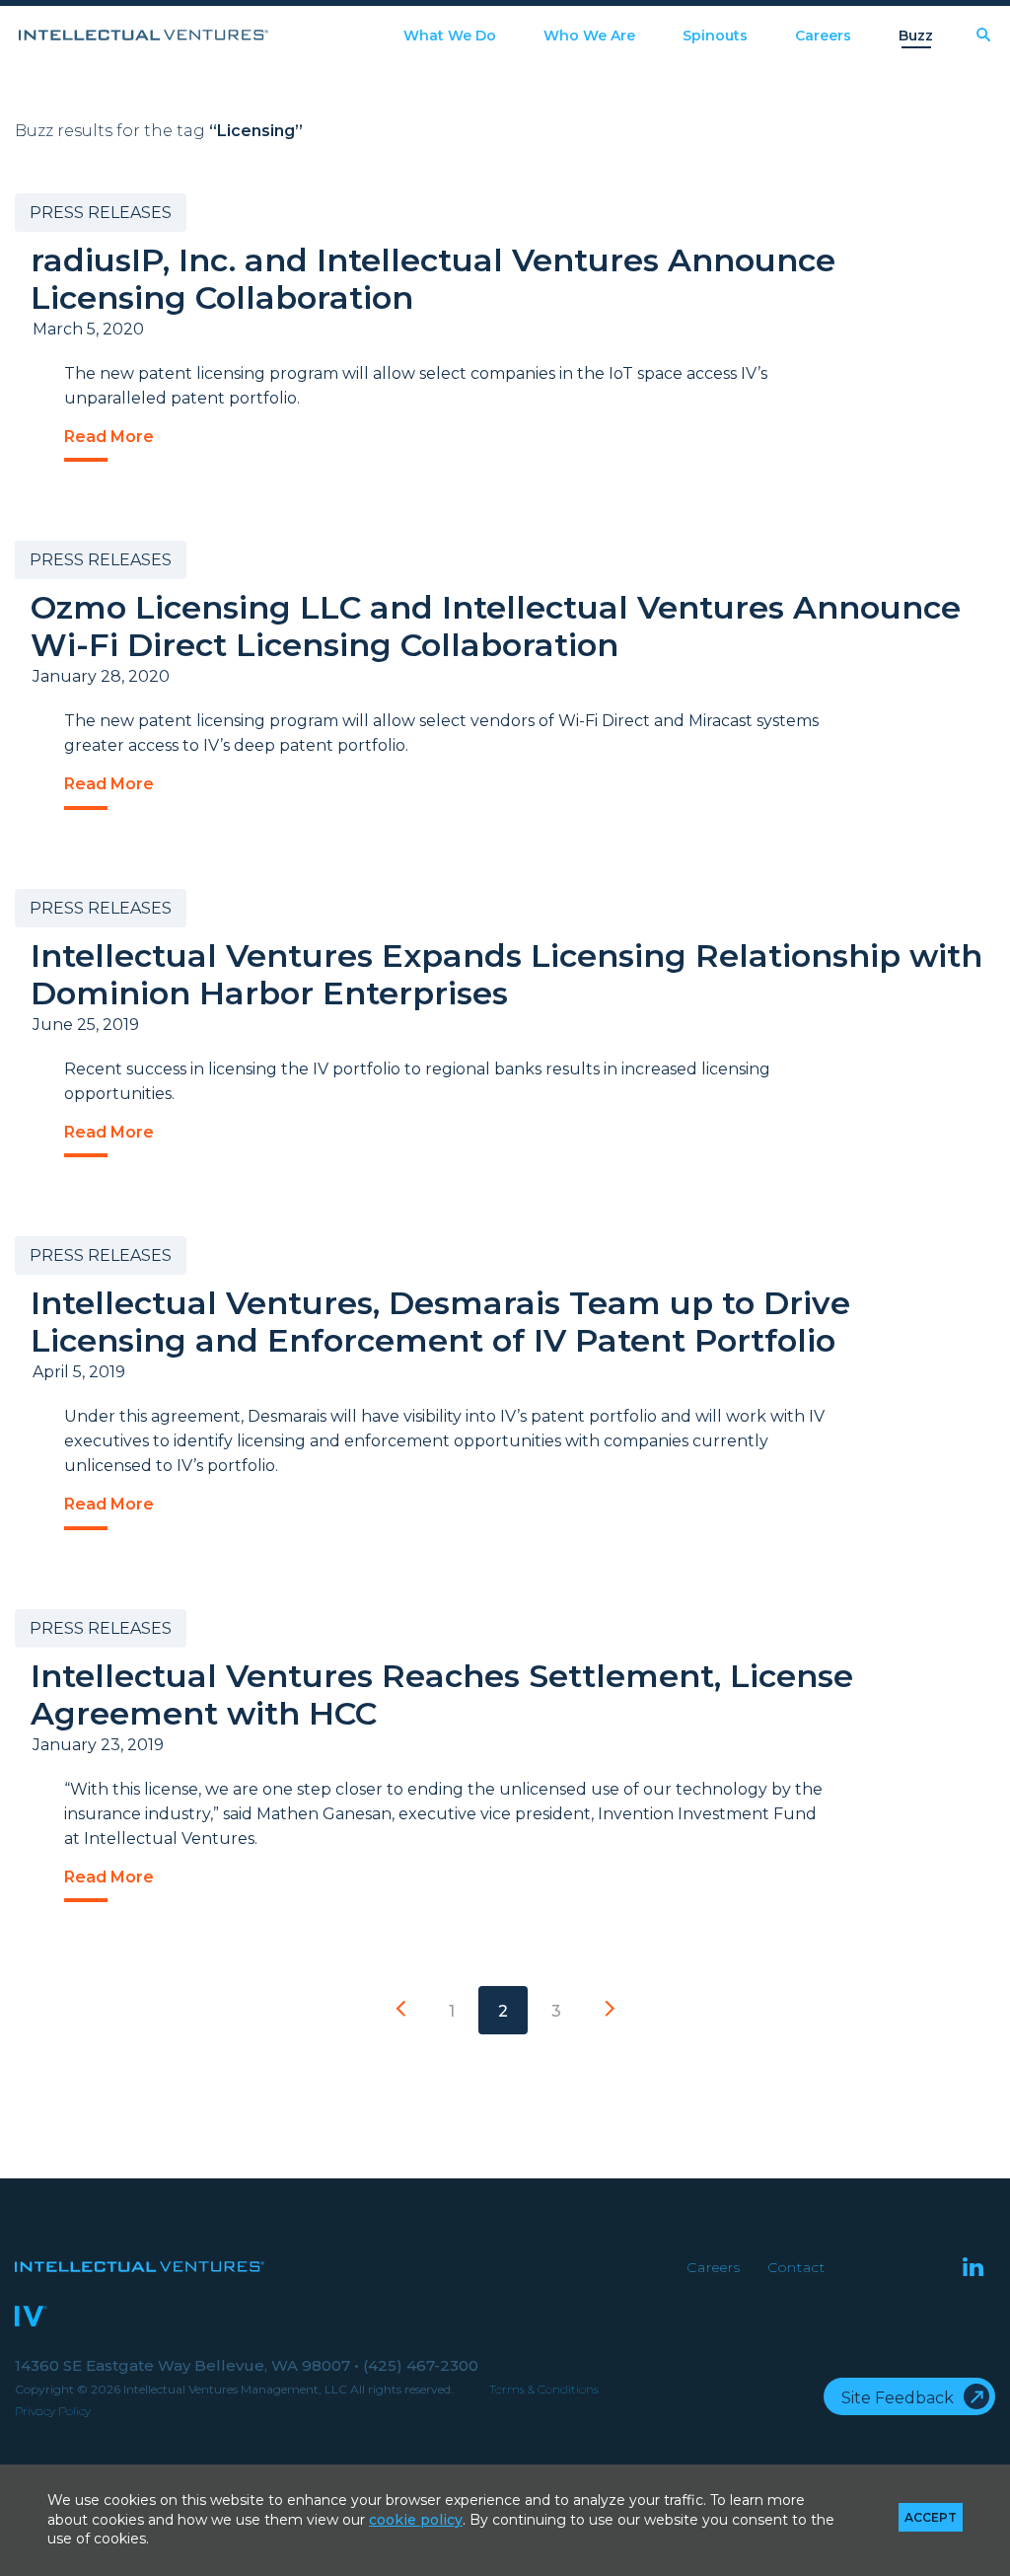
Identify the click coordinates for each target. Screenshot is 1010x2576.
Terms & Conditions (544, 2389)
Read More (109, 437)
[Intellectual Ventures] (144, 35)
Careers (823, 36)
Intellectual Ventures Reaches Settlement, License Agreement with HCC (442, 1694)
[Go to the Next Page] (610, 2010)
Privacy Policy (53, 2411)
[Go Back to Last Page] (400, 2010)
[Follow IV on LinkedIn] (973, 2269)
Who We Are (589, 36)
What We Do (450, 36)
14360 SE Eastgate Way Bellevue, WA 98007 (187, 2365)
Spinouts (715, 36)
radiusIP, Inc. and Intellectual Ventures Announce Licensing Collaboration (433, 279)
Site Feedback (898, 2398)
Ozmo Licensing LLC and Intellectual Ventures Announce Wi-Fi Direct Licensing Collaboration (496, 626)
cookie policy (416, 2520)
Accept (931, 2517)
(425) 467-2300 (421, 2365)
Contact (796, 2267)
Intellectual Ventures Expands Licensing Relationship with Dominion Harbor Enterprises (506, 974)
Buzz (916, 36)
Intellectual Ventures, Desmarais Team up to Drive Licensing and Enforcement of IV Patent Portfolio (440, 1322)
